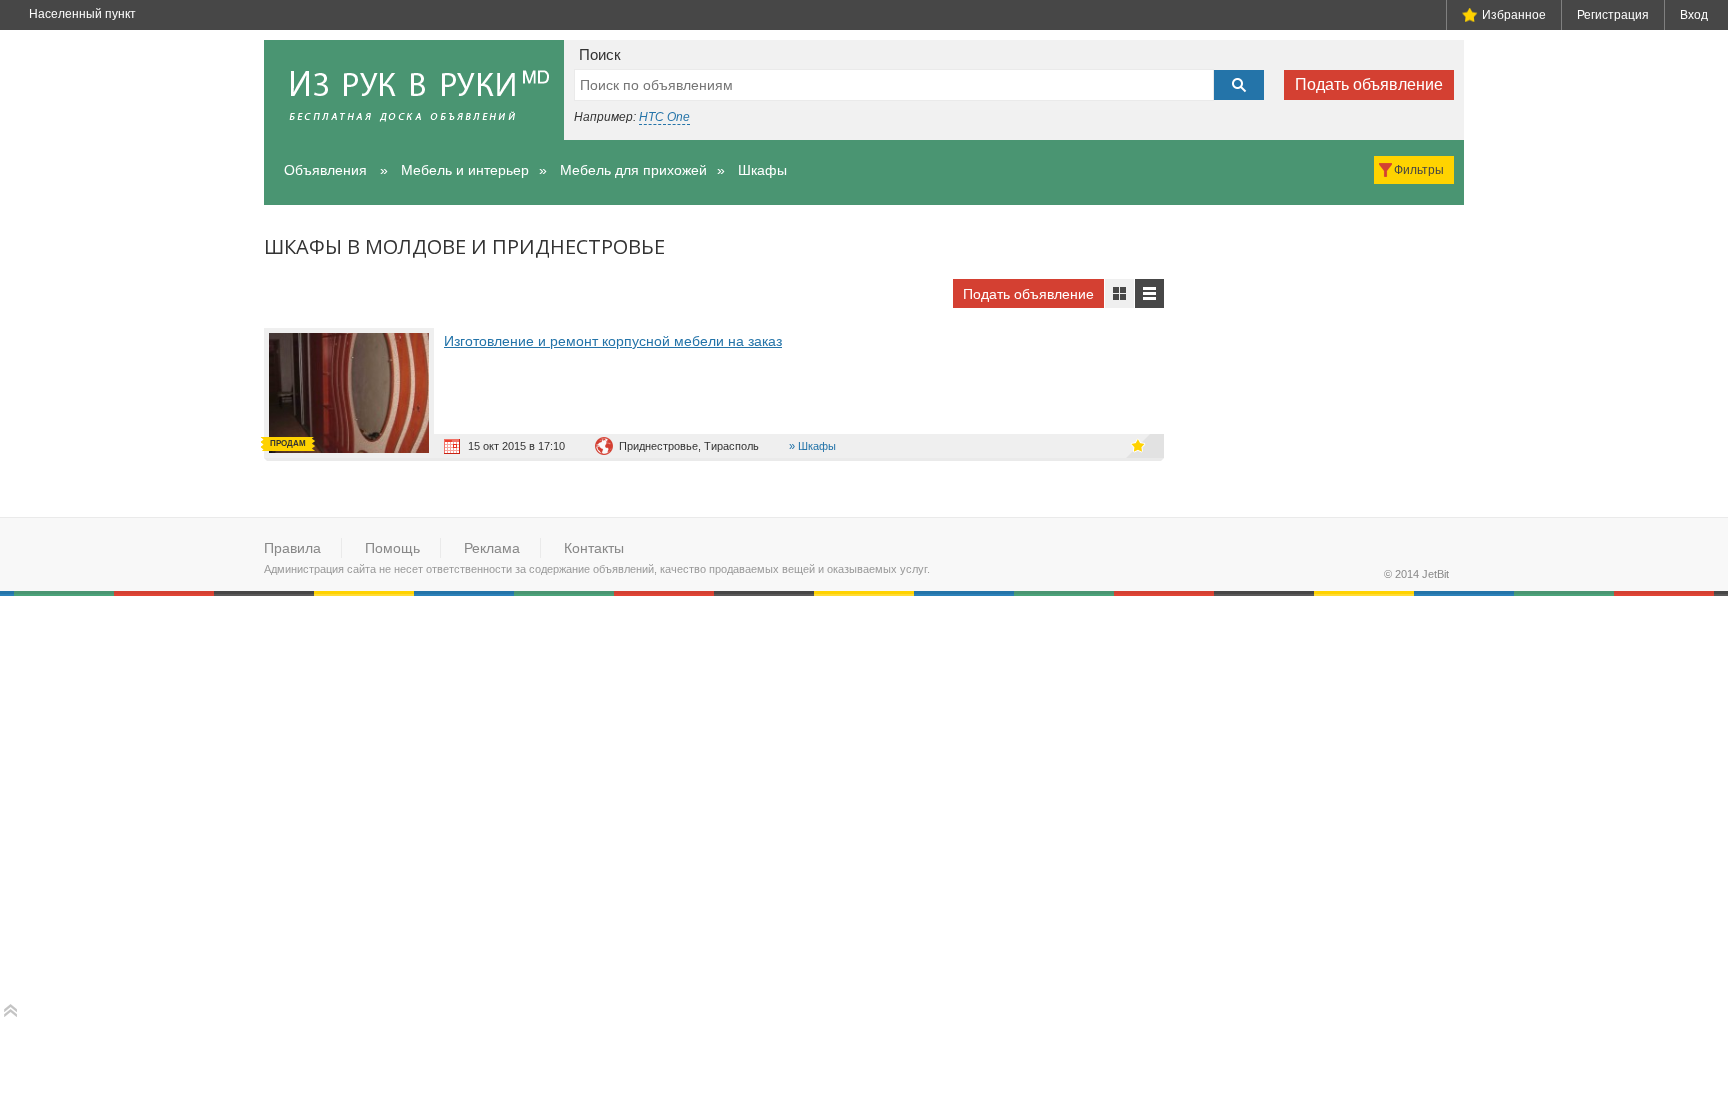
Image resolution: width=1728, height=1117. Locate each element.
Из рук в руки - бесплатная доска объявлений (414, 90)
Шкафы (762, 170)
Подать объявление (1369, 84)
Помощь (392, 548)
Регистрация (1613, 15)
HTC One (664, 117)
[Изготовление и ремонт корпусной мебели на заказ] (354, 393)
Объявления (325, 170)
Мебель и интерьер (465, 170)
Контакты (594, 548)
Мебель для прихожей (633, 170)
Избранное (1514, 15)
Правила (292, 548)
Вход (1694, 15)
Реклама (492, 548)
